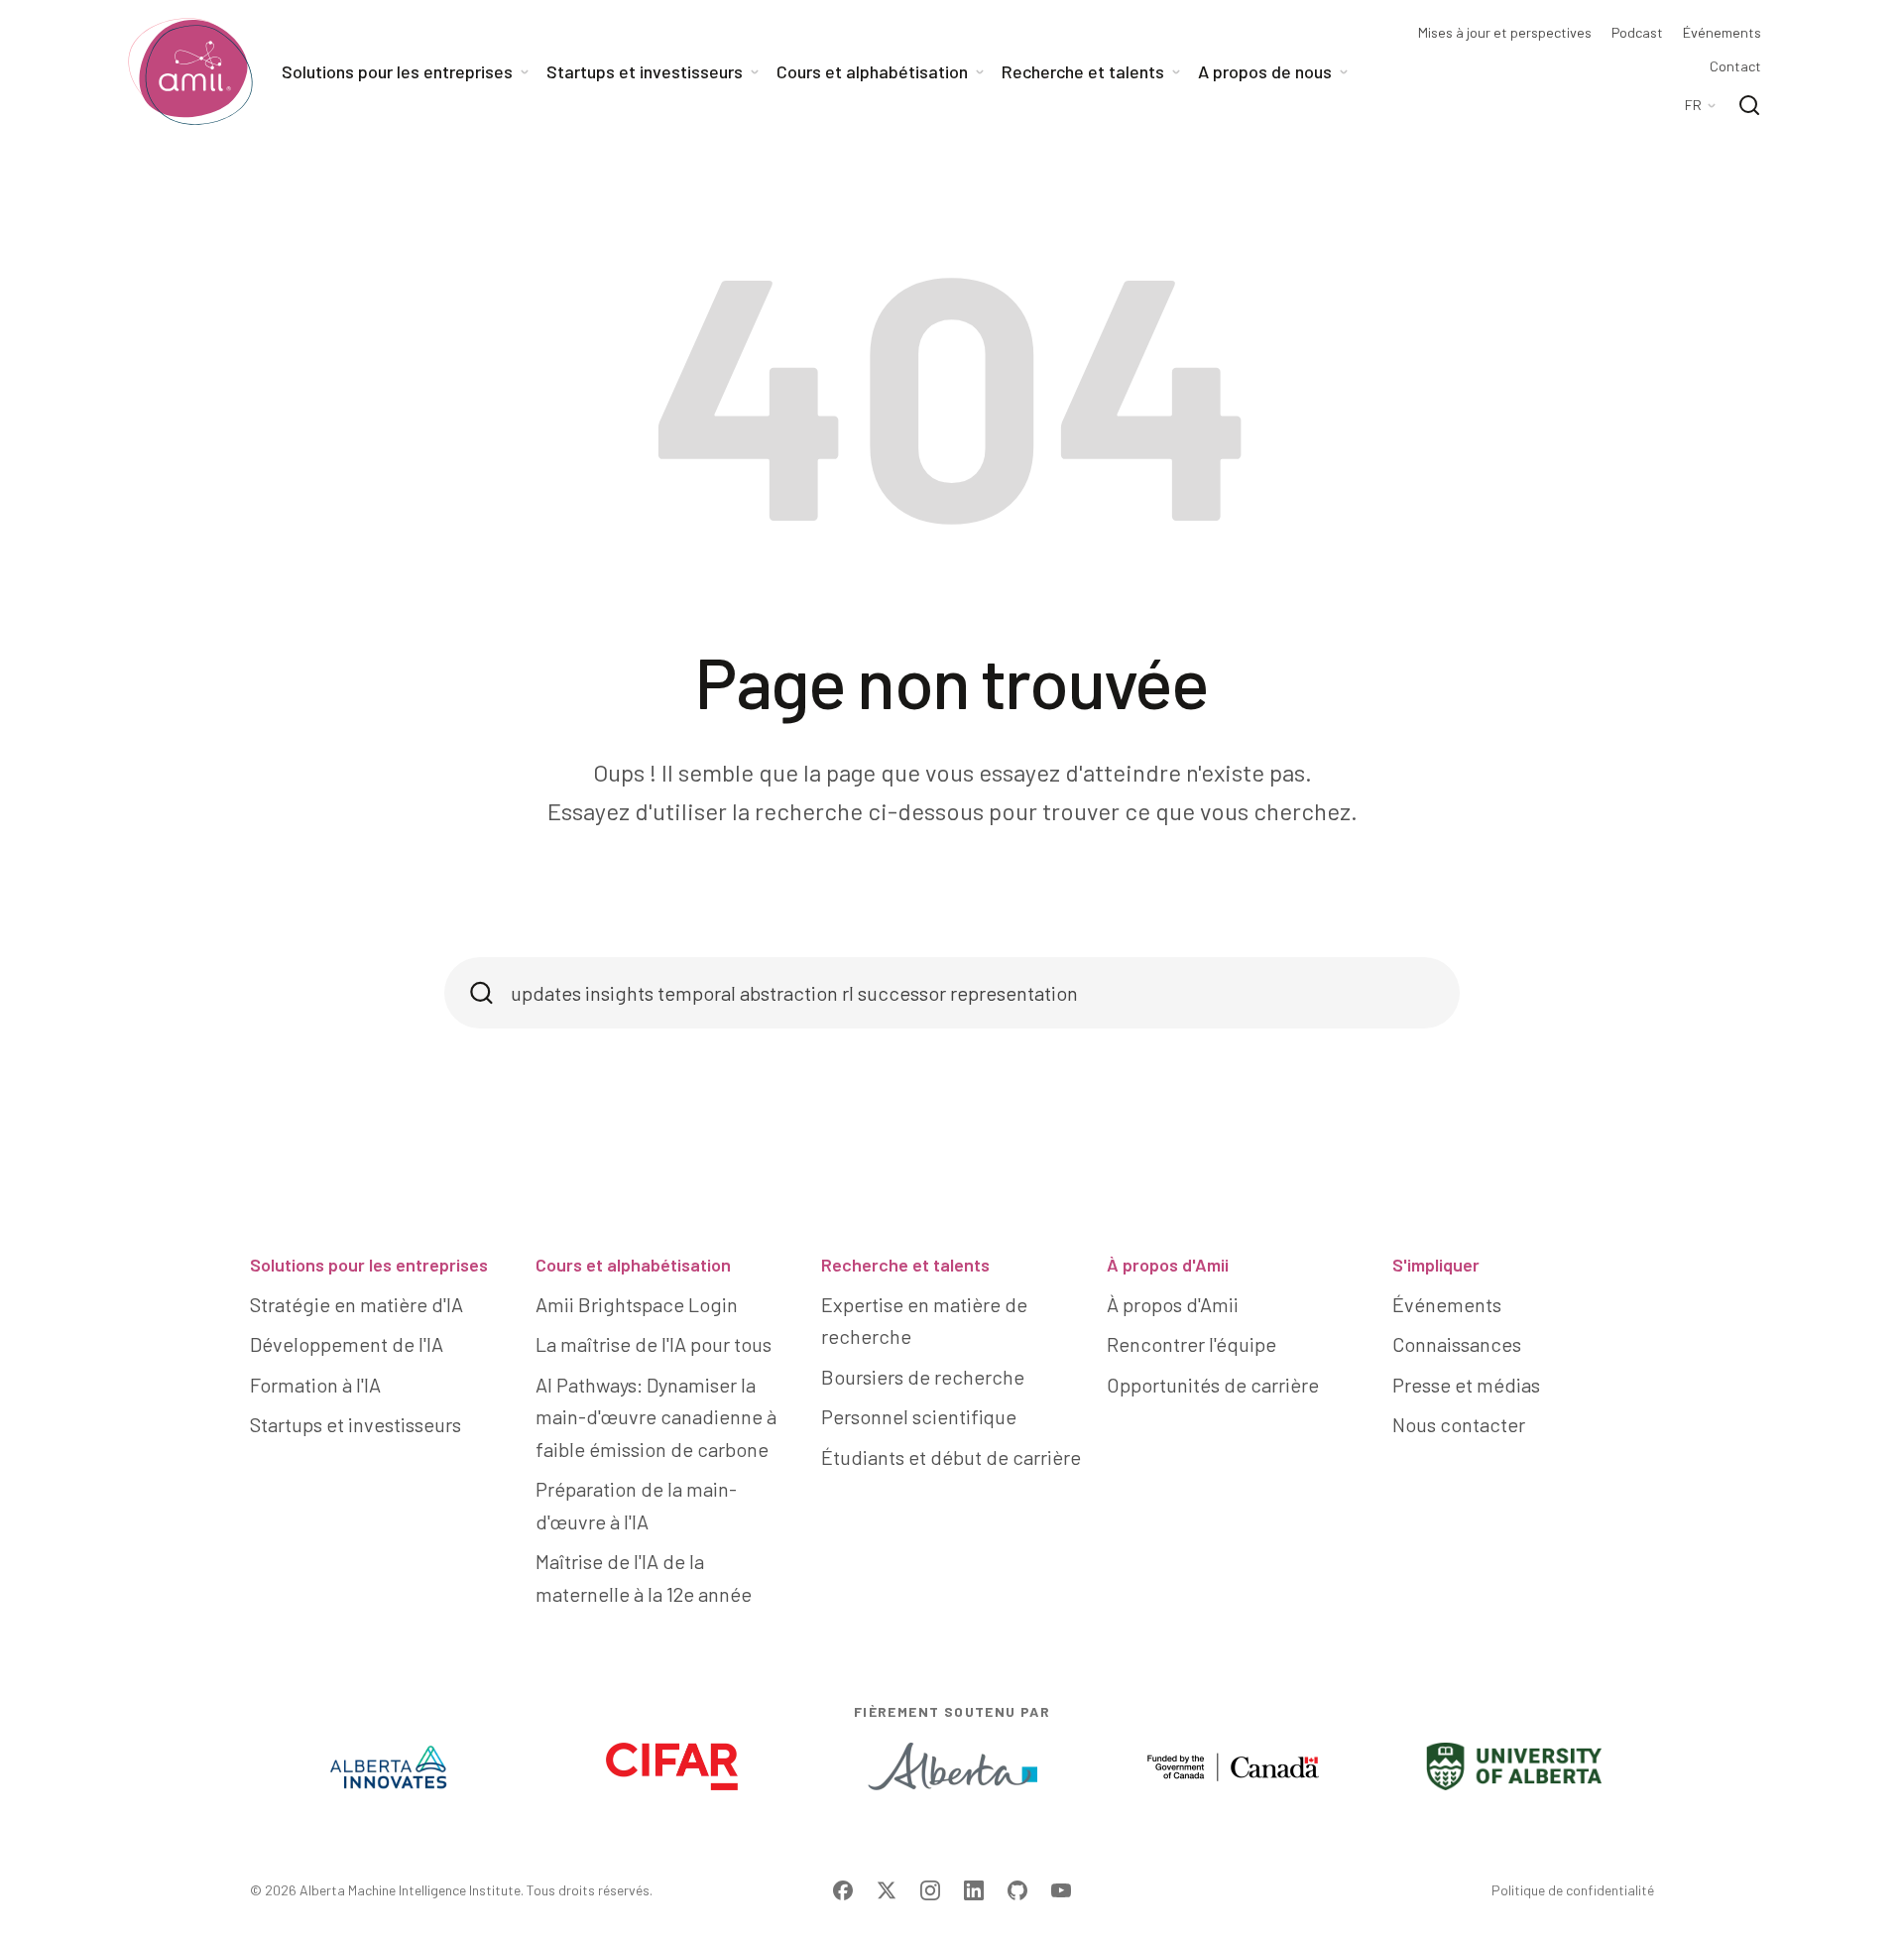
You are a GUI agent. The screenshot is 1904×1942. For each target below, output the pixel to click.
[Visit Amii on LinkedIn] (974, 1890)
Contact (1735, 66)
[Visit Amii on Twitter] (887, 1890)
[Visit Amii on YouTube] (1061, 1890)
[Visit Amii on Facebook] (843, 1890)
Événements (1722, 33)
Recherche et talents (905, 1265)
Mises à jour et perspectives (1505, 33)
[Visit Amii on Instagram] (930, 1890)
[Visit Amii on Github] (1017, 1890)
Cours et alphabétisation (633, 1265)
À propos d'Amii (1168, 1265)
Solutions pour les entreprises (369, 1265)
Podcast (1637, 33)
